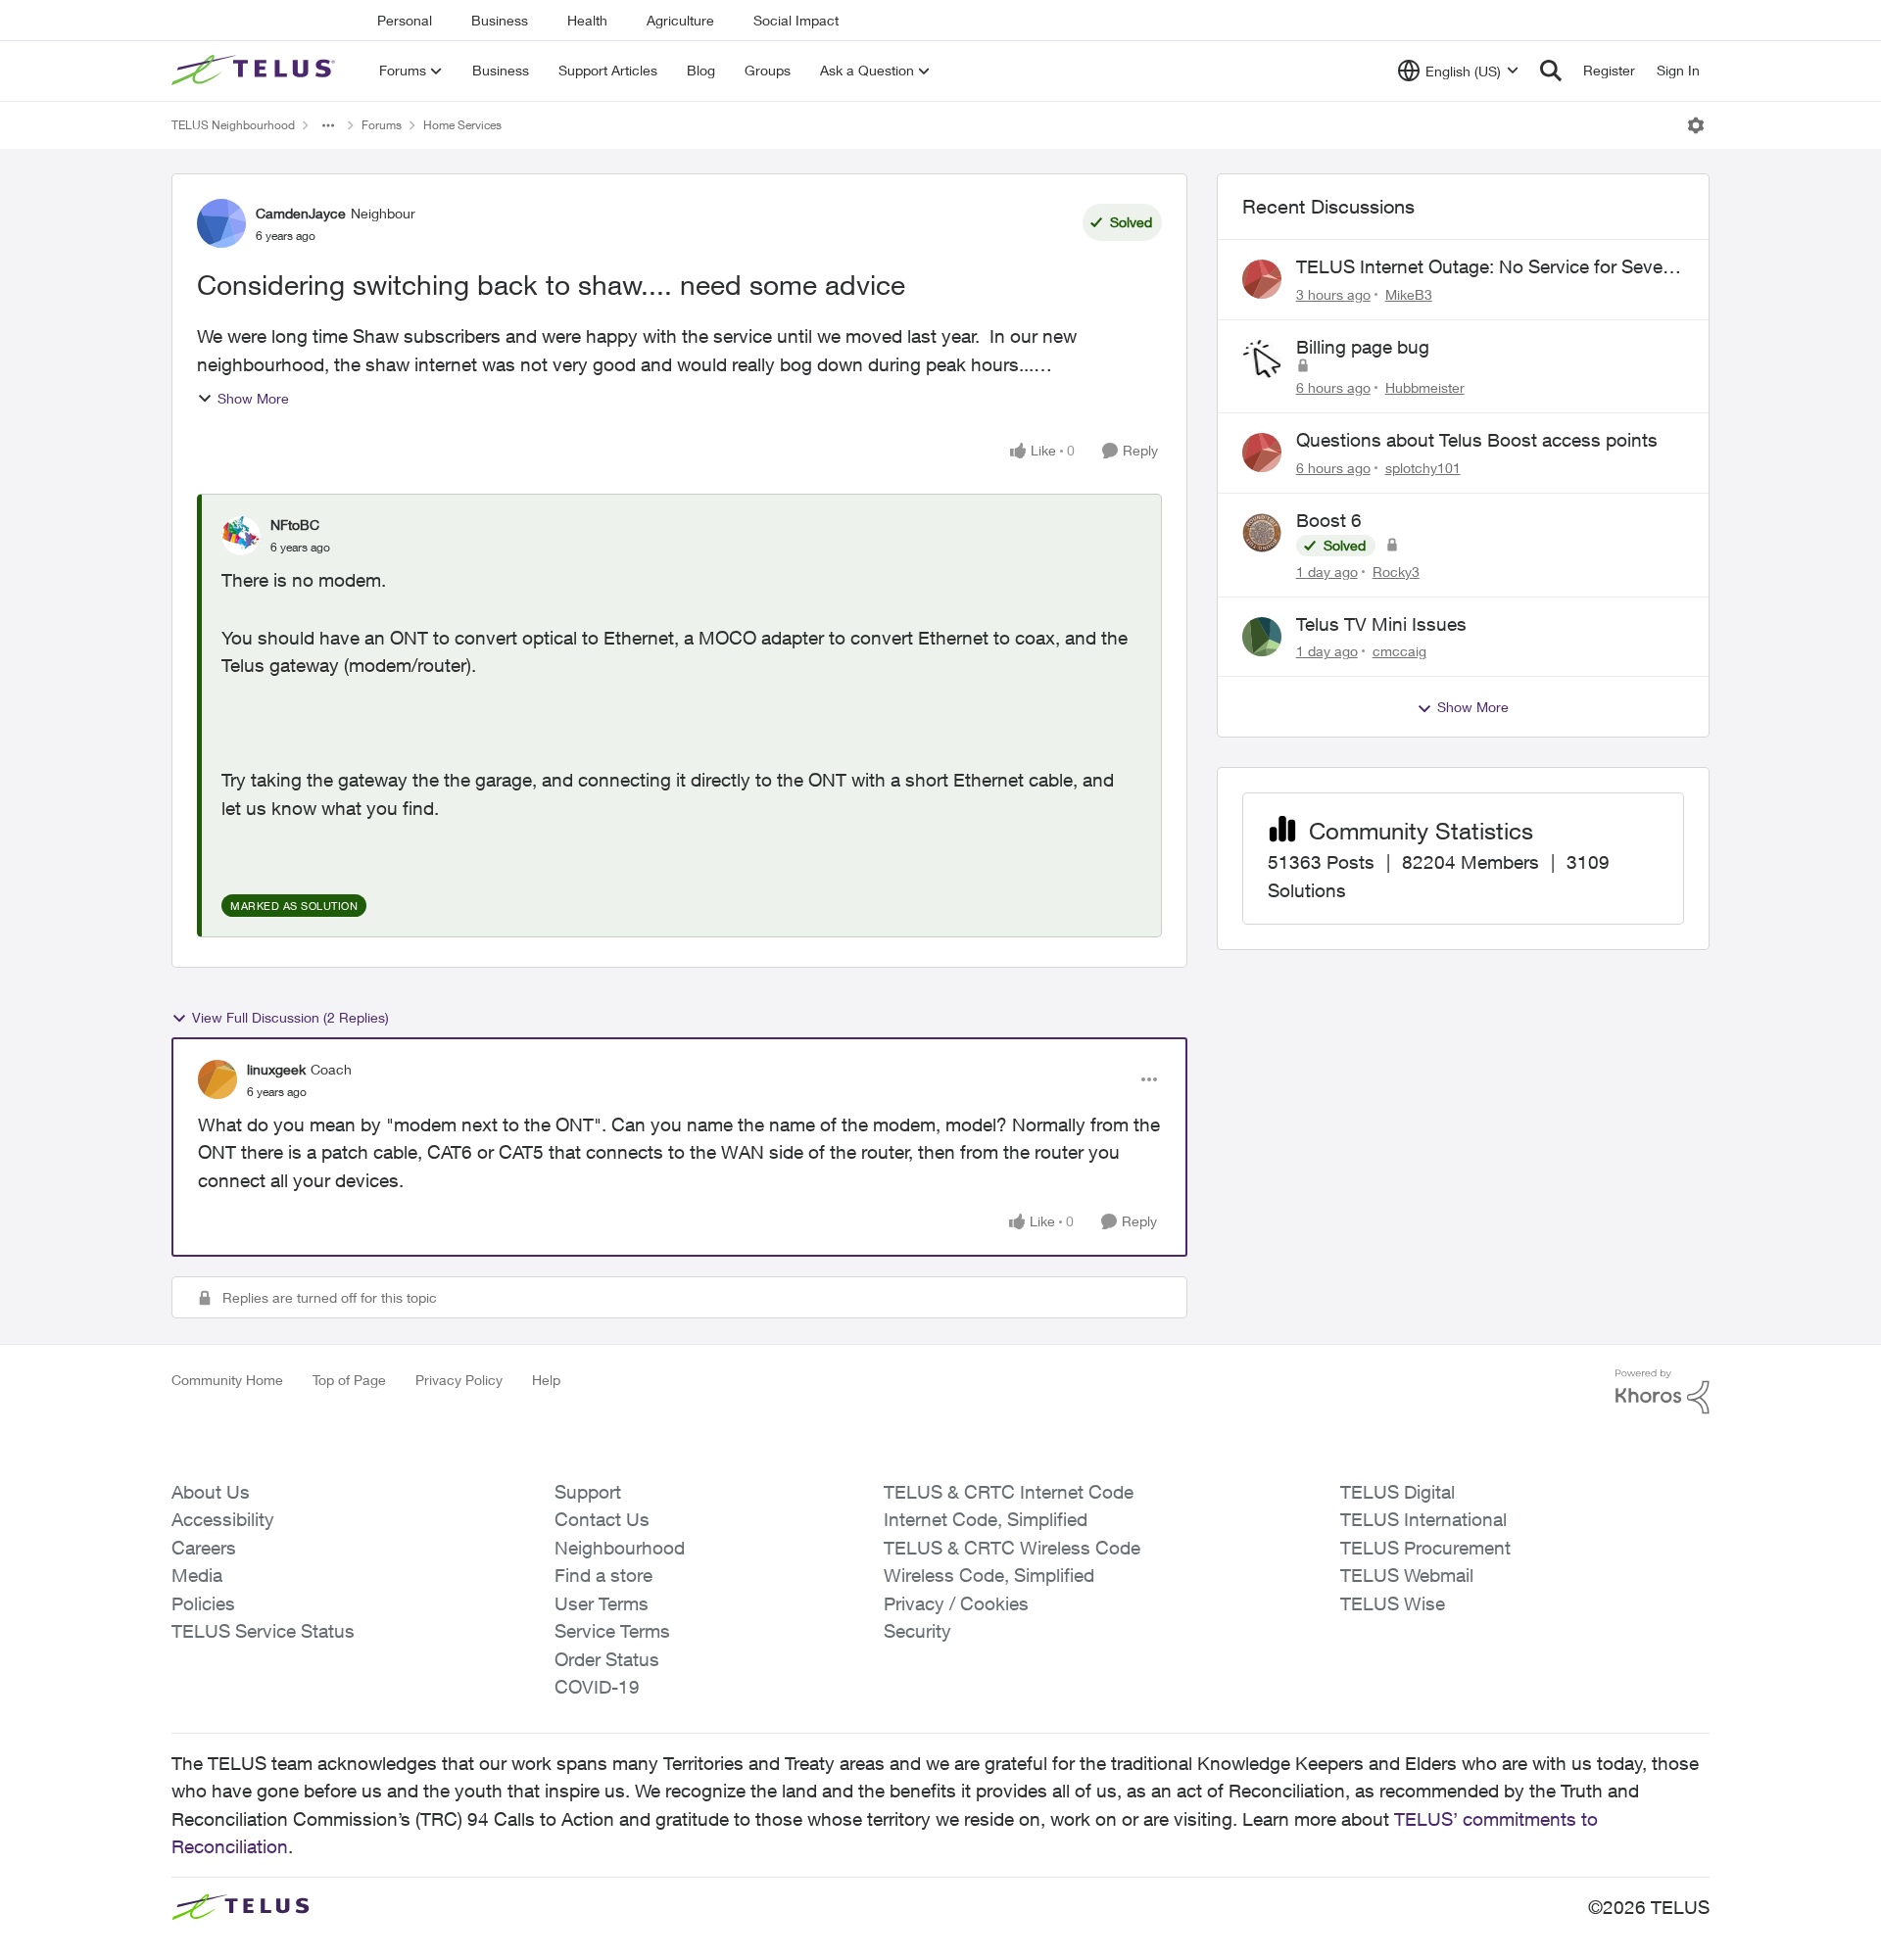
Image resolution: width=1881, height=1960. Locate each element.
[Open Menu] (1696, 125)
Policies (203, 1603)
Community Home (227, 1380)
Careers (204, 1548)
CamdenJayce (301, 213)
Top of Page (349, 1380)
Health (587, 20)
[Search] (1551, 71)
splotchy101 (1423, 468)
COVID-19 (597, 1687)
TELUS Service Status (263, 1631)
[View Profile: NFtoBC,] (241, 536)
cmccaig (1399, 651)
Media (197, 1575)
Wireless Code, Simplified (989, 1575)
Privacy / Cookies (956, 1603)
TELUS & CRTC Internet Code (1009, 1492)
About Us (211, 1492)
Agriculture (680, 20)
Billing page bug (1363, 347)
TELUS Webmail (1407, 1575)
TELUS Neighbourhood (233, 125)
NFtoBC (295, 525)
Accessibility (223, 1519)
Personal (405, 20)
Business (500, 20)
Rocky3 (1396, 572)
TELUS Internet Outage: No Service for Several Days (1489, 267)
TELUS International (1423, 1519)
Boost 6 (1329, 520)
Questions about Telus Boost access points (1477, 440)
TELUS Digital (1398, 1492)
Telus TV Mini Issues (1381, 624)
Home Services (462, 125)
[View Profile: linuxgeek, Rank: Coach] (217, 1079)
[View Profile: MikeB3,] (1262, 279)
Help (546, 1380)
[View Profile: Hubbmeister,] (1262, 359)
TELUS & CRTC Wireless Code (1012, 1548)
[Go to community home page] (256, 71)
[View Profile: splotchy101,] (1262, 453)
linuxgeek (276, 1069)
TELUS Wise (1393, 1603)
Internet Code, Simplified (986, 1519)
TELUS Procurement (1425, 1548)
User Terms (602, 1603)
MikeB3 (1409, 294)
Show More (253, 398)
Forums (382, 125)
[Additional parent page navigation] (328, 125)
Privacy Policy (459, 1380)
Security (917, 1631)
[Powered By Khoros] (1663, 1392)
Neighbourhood (620, 1548)
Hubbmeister (1425, 387)
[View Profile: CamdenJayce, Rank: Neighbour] (221, 223)
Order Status (607, 1659)
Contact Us (602, 1519)
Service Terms (612, 1631)
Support (588, 1492)
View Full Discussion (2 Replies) (290, 1017)
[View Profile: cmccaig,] (1262, 637)
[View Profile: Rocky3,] (1262, 533)
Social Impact (796, 20)
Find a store (603, 1575)
